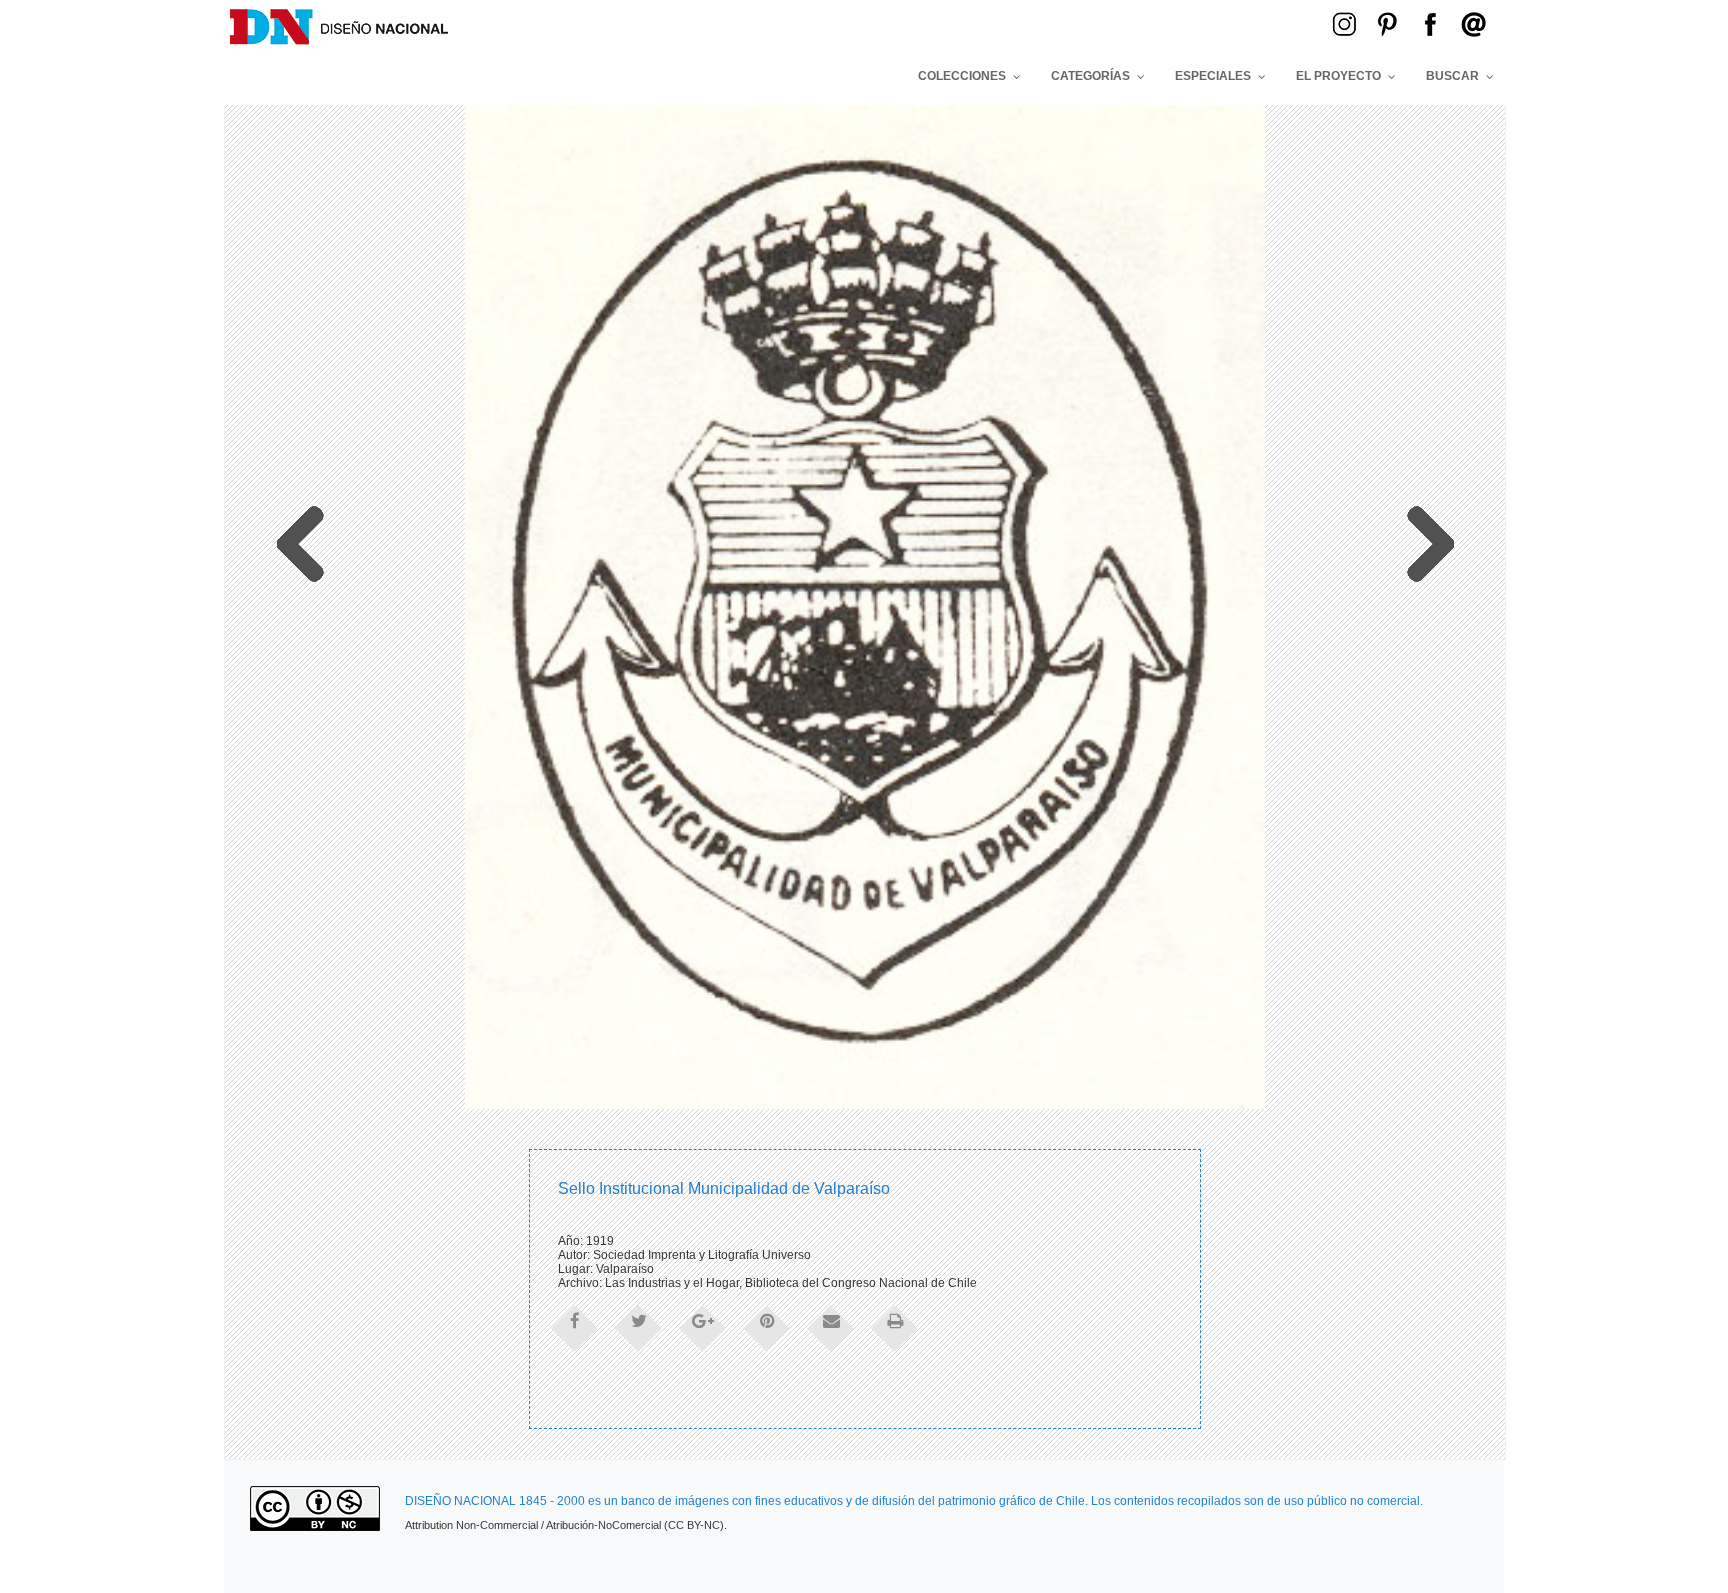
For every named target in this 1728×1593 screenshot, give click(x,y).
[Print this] (895, 1327)
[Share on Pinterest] (767, 1327)
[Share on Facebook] (575, 1327)
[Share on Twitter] (639, 1327)
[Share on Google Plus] (703, 1327)
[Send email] (831, 1327)
